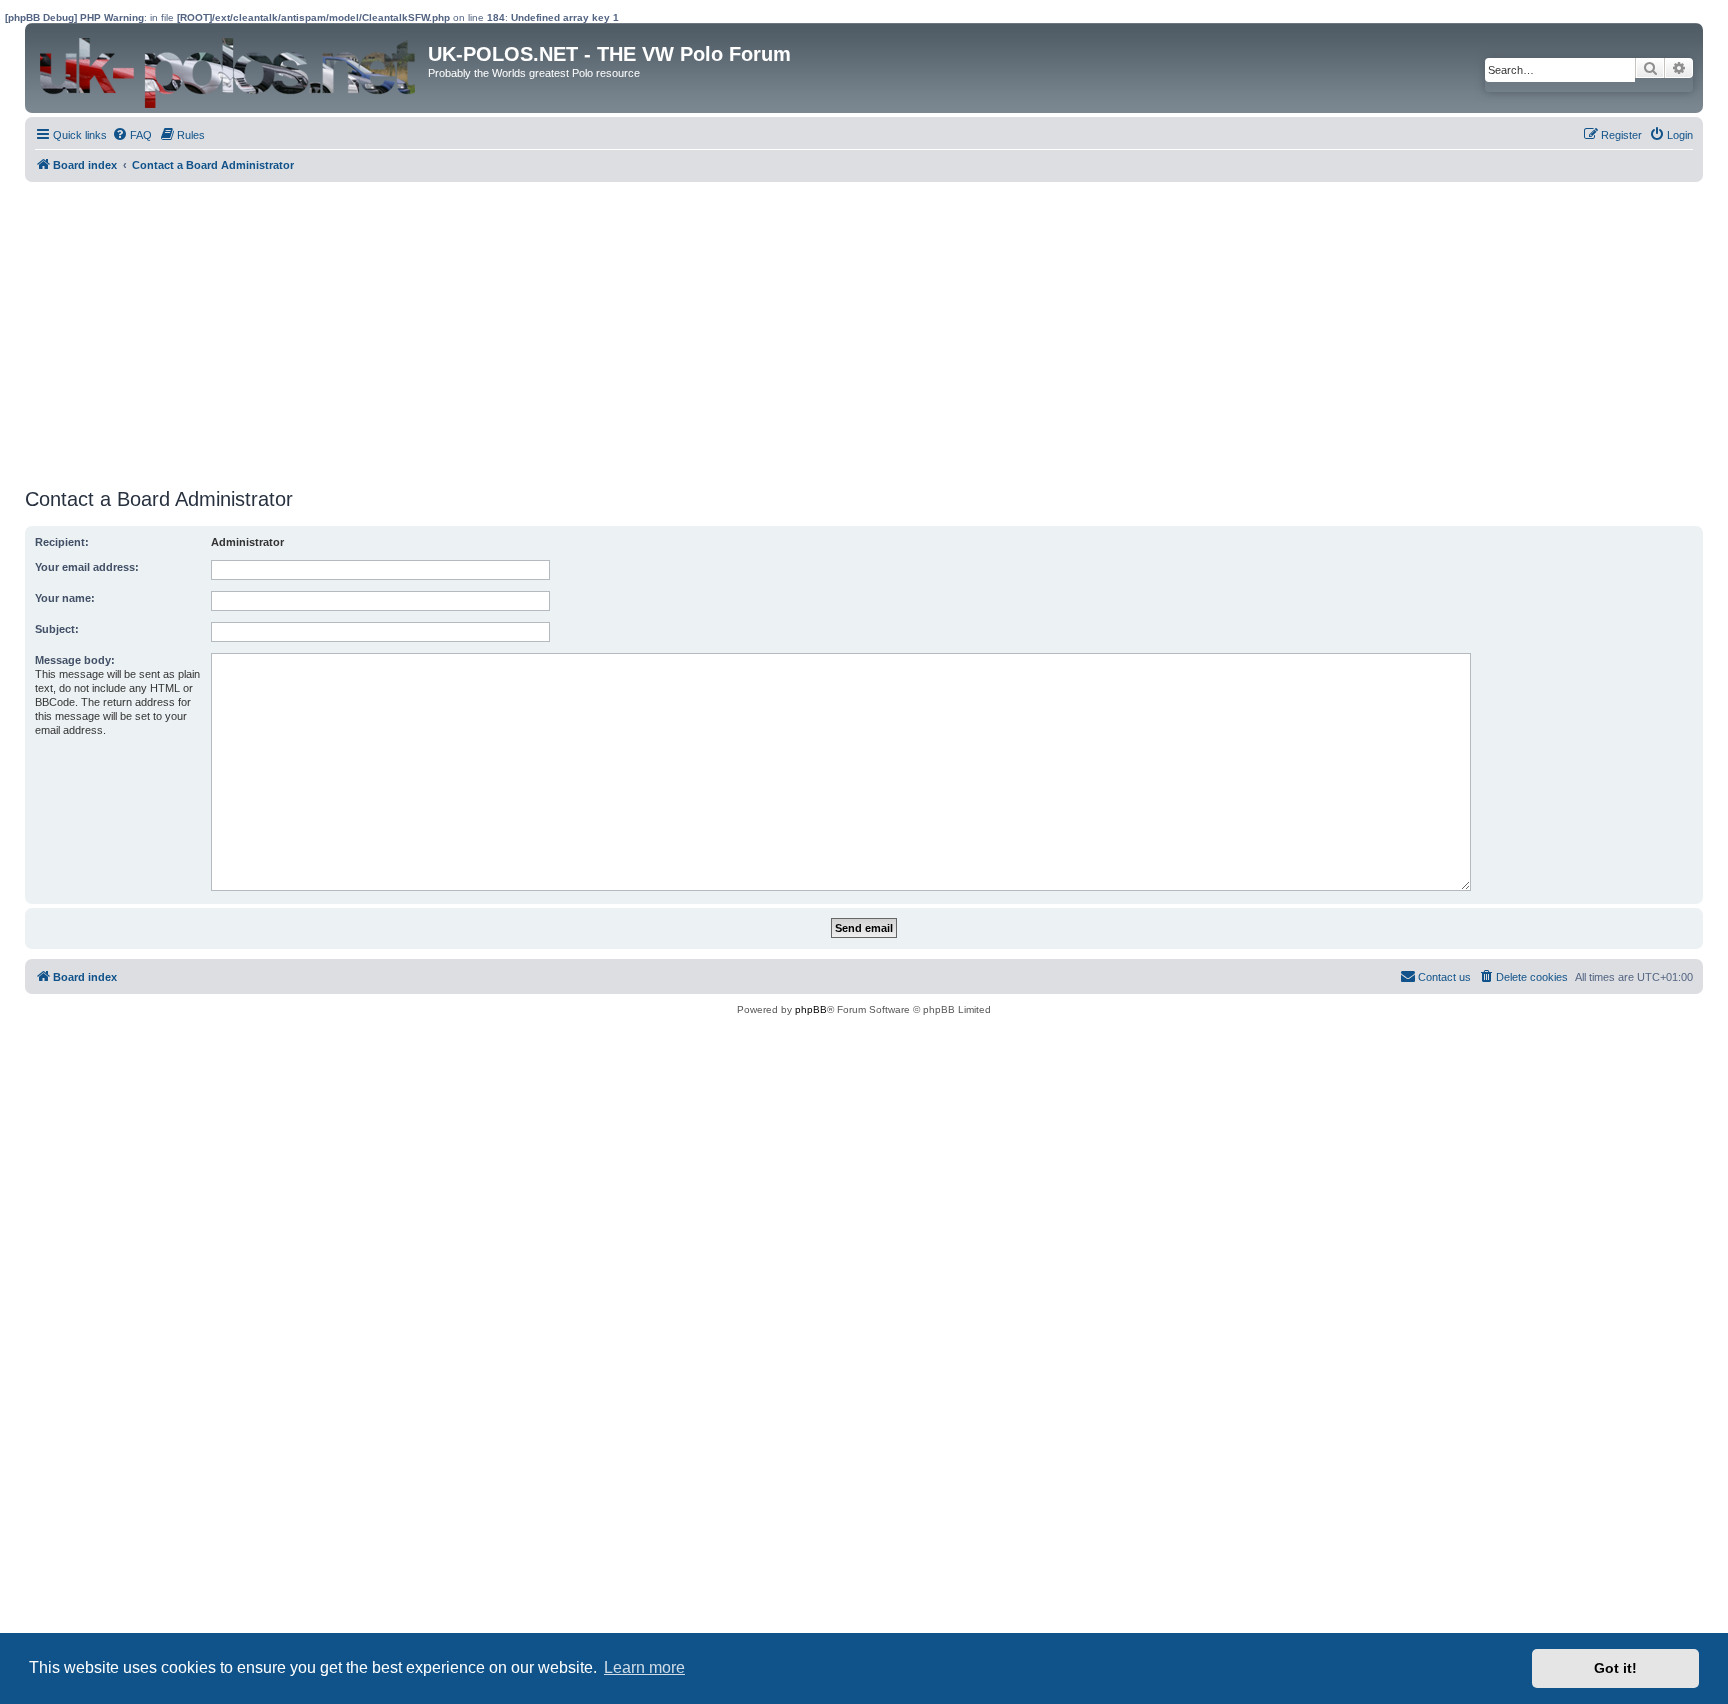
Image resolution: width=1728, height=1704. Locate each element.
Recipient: (62, 542)
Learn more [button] (644, 1667)
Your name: (65, 598)
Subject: (57, 629)
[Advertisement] (625, 332)
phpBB (811, 1009)
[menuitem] (132, 135)
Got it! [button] (1615, 1668)
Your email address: (87, 567)
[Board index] (229, 68)
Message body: (75, 660)
